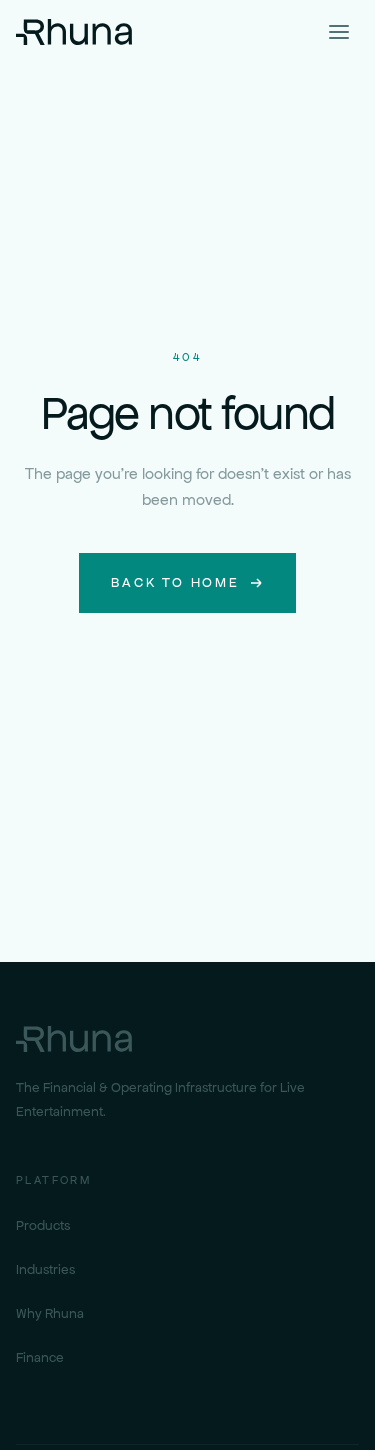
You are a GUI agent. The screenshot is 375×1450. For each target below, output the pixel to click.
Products (43, 1225)
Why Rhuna (50, 1313)
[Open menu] (339, 32)
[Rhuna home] (74, 32)
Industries (45, 1269)
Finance (40, 1357)
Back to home (175, 582)
